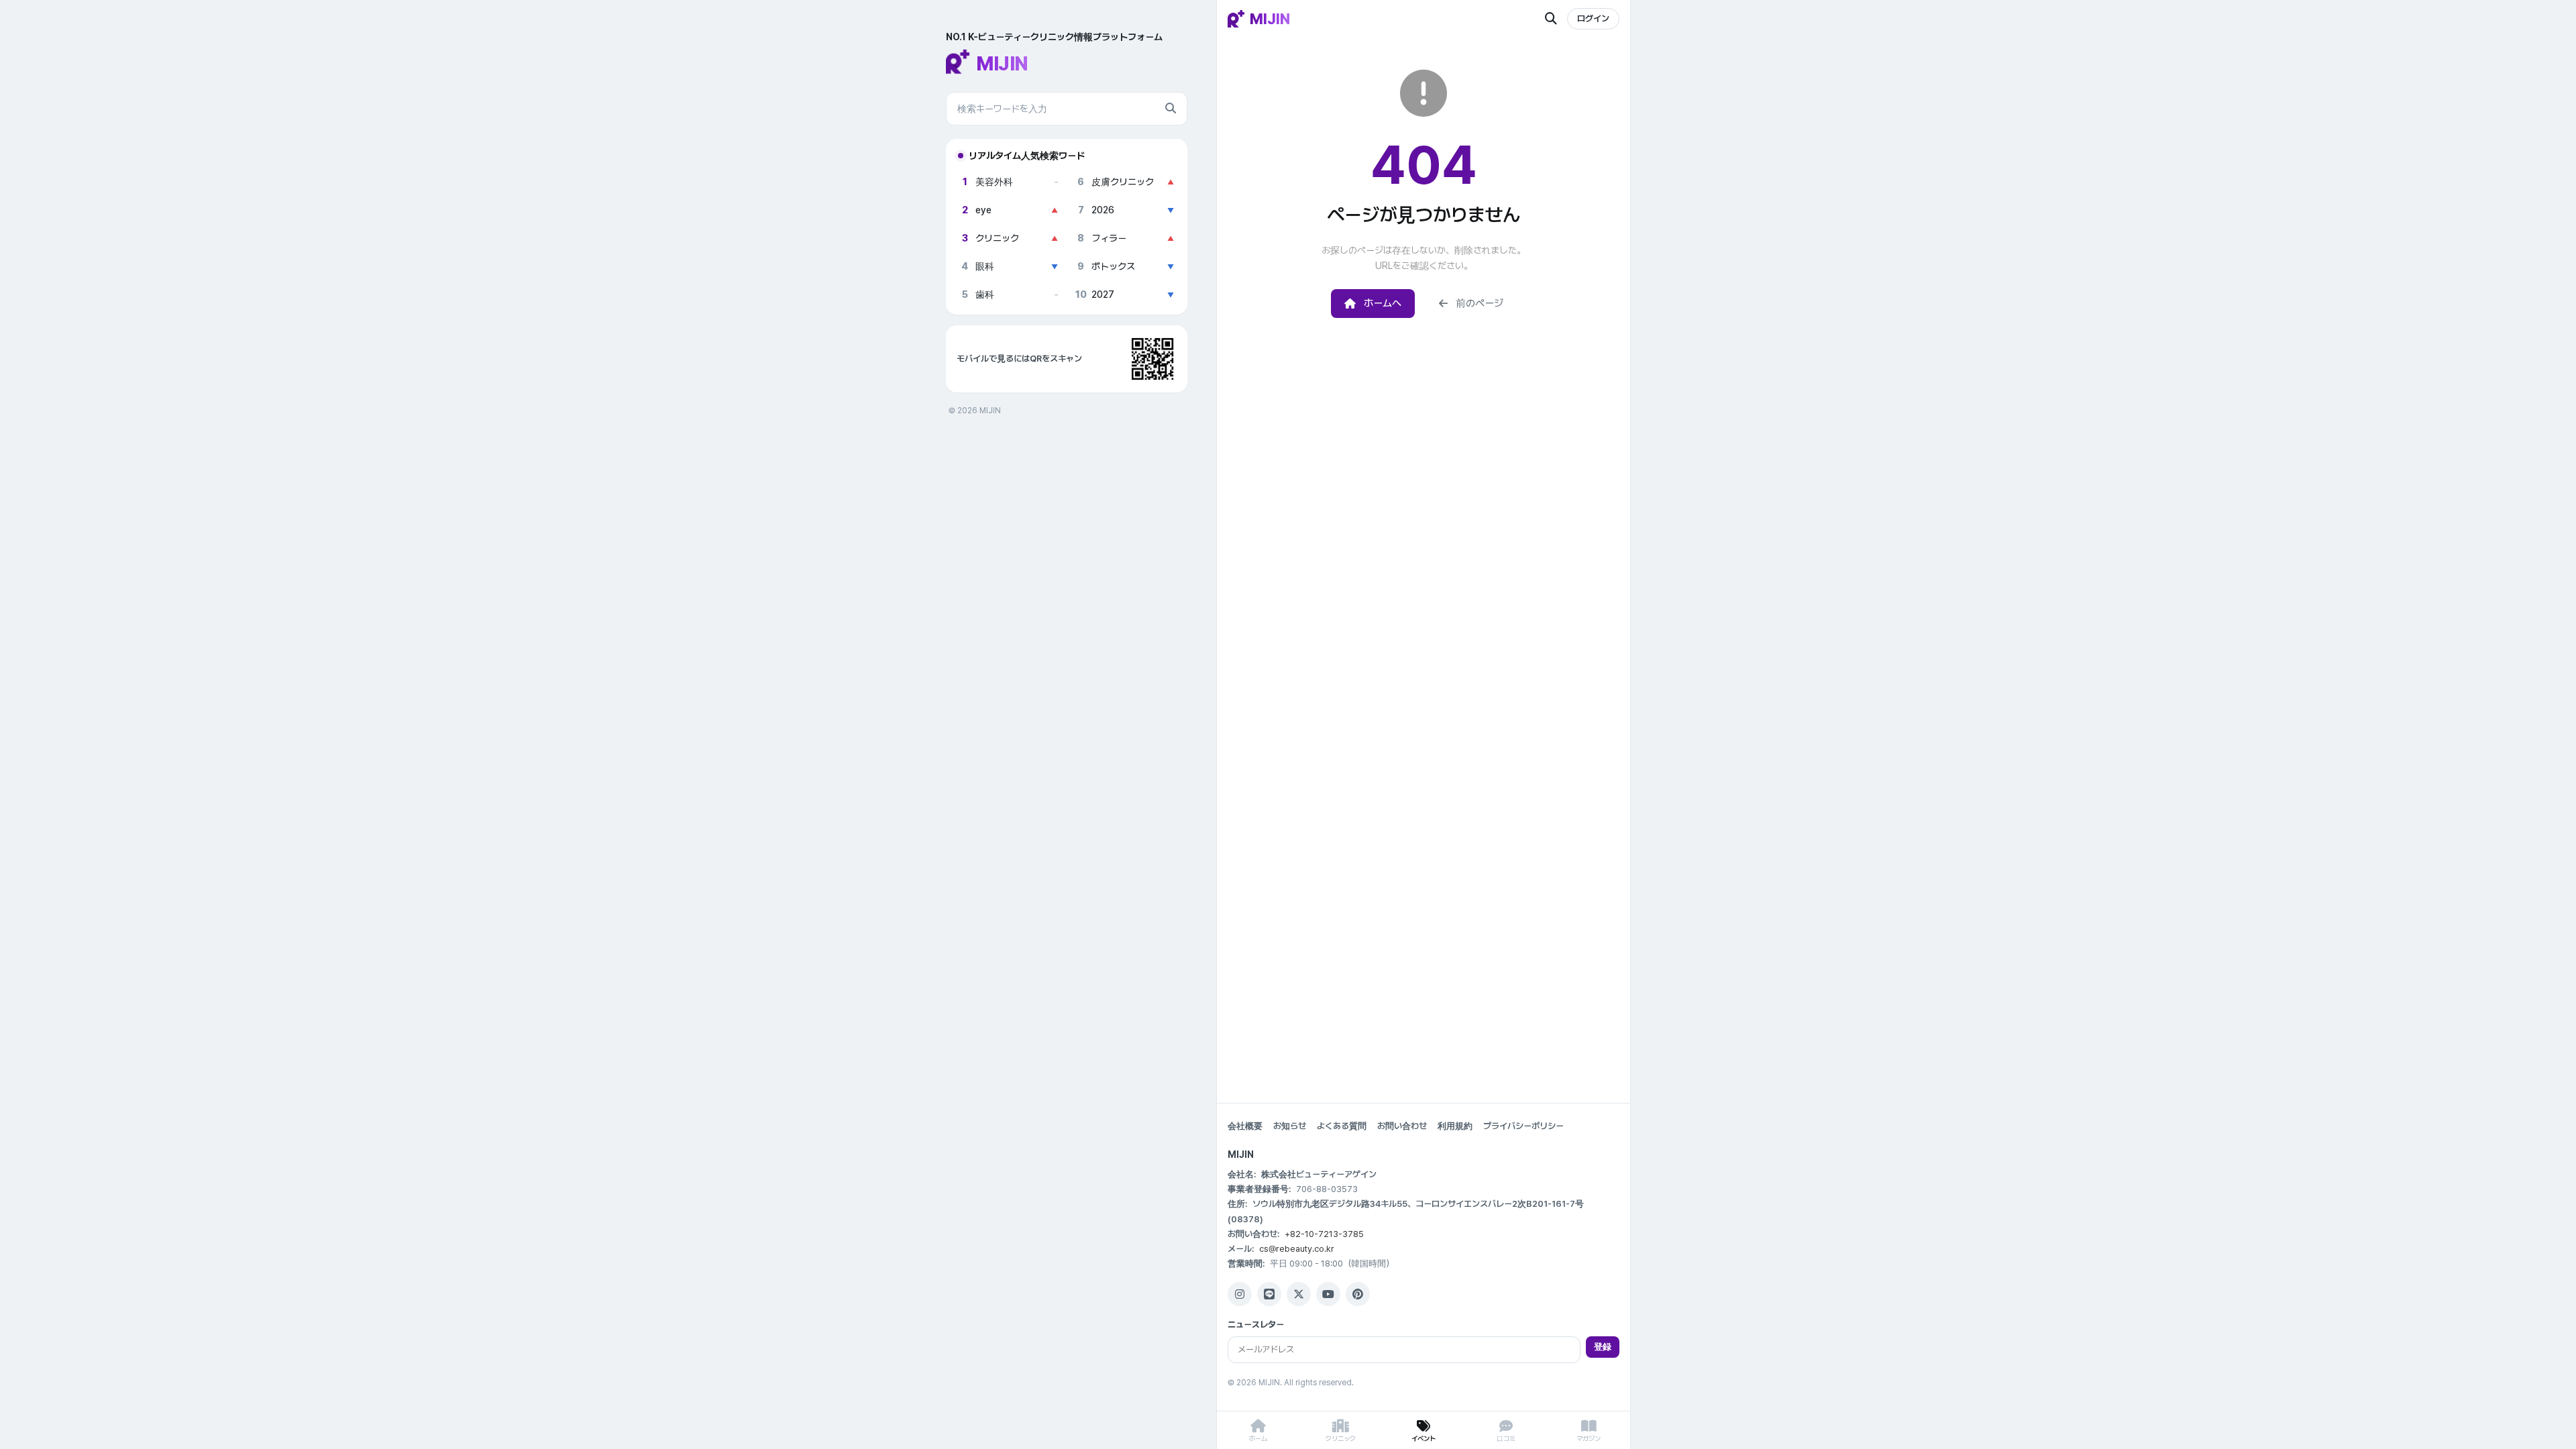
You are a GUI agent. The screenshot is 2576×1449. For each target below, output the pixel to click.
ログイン (1593, 18)
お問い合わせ (1402, 1126)
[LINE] (1269, 1294)
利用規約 (1455, 1126)
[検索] (1171, 109)
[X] (1299, 1294)
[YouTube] (1328, 1294)
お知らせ (1290, 1126)
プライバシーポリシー (1523, 1126)
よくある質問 (1342, 1126)
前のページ (1480, 303)
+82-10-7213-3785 (1324, 1234)
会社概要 (1245, 1126)
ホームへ (1383, 303)
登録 (1603, 1347)
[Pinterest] (1358, 1294)
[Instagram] (1240, 1294)
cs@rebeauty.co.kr (1297, 1249)
